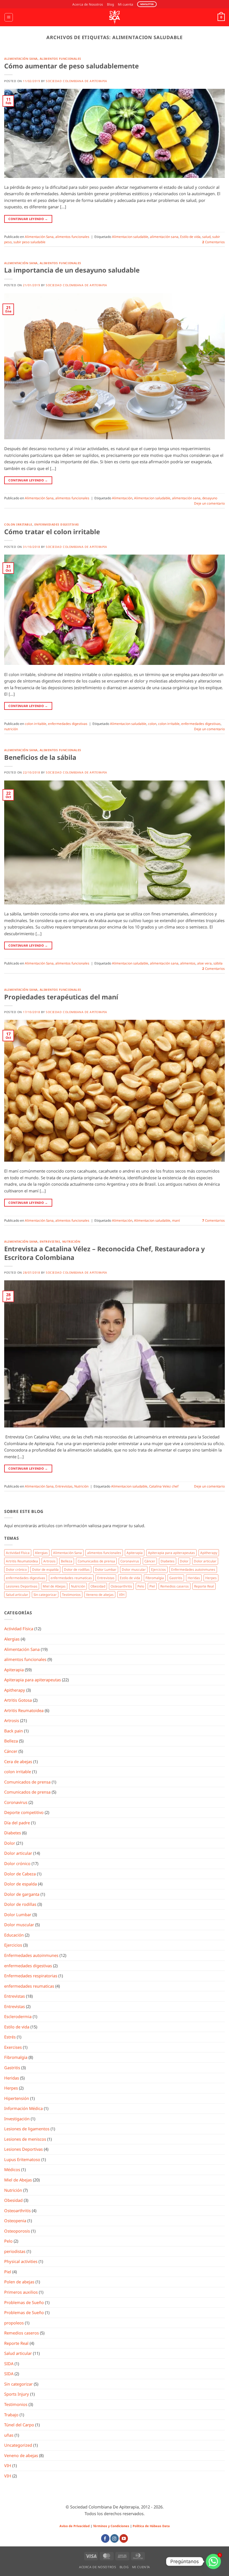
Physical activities (21, 2261)
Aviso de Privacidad (75, 2526)
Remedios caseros (175, 1586)
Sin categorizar (45, 1594)
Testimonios (71, 1594)
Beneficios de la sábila (40, 757)
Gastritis (176, 1578)
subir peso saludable (29, 242)
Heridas (194, 1578)
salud (206, 237)
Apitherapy (209, 1553)
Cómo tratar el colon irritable (52, 532)
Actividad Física (18, 1553)
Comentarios (214, 242)
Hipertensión (17, 2098)
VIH (122, 1594)
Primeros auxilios (21, 2292)
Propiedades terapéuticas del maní (61, 997)
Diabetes (168, 1561)
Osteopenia (15, 2221)
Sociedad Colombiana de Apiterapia (76, 81)
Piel (152, 1586)
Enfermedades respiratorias (31, 1976)
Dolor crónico (16, 1569)
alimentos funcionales (60, 59)
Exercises (13, 2047)
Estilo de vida (190, 237)
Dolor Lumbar (106, 1569)
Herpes (211, 1578)
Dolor (184, 1561)
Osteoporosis (17, 2231)
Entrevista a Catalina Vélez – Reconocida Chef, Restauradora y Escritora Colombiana (104, 1253)
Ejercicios (158, 1569)
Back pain (14, 1731)
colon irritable (18, 524)
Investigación (17, 2119)
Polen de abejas (19, 2282)
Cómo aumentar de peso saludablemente (71, 66)
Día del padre (17, 1823)
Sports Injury (17, 2394)
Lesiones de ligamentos (27, 2129)
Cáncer (150, 1561)
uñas (9, 2435)
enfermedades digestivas (57, 524)
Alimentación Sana (21, 59)
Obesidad (98, 1586)
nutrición (11, 729)
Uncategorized (18, 2445)
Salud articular (17, 1594)
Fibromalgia (155, 1578)
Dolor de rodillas (77, 1569)
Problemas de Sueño (24, 2302)
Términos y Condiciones (111, 2526)
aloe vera (204, 963)
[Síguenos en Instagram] (115, 2538)
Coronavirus (130, 1561)
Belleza (67, 1561)
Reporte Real (204, 1586)
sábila (218, 963)
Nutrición (71, 1242)
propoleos (14, 2323)
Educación (14, 1935)
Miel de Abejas (54, 1586)
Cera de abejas (18, 1761)
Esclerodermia (18, 2016)
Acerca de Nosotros (88, 4)
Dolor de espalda (45, 1569)
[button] (9, 17)
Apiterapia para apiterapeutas (171, 1553)
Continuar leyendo (28, 219)
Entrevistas (50, 1242)
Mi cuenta (126, 4)
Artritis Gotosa (18, 1700)
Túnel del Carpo (19, 2425)
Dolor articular (205, 1561)
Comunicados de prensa (96, 1561)
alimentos (188, 963)
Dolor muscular (134, 1569)
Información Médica (23, 2108)
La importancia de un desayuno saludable (72, 270)
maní (176, 1220)
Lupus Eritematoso (22, 2159)
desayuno (210, 498)
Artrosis (49, 1561)
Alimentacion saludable (130, 237)
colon (152, 724)
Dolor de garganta (22, 1894)
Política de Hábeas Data (151, 2526)
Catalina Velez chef (164, 1486)
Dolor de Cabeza (20, 1874)
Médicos (12, 2169)
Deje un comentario (209, 503)
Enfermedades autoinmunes (193, 1569)
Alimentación (122, 498)
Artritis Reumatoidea (22, 1561)
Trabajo (11, 2415)
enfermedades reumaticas (71, 1578)
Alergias (41, 1553)
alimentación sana (164, 237)
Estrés (10, 2037)
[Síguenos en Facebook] (105, 2538)
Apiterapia (135, 1553)
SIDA (9, 2363)
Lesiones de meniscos (25, 2139)
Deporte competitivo (24, 1812)
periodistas (15, 2251)
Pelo (141, 1586)
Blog (110, 4)
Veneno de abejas (100, 1594)
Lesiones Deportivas (22, 1586)
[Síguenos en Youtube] (124, 2538)
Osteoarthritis (121, 1586)
